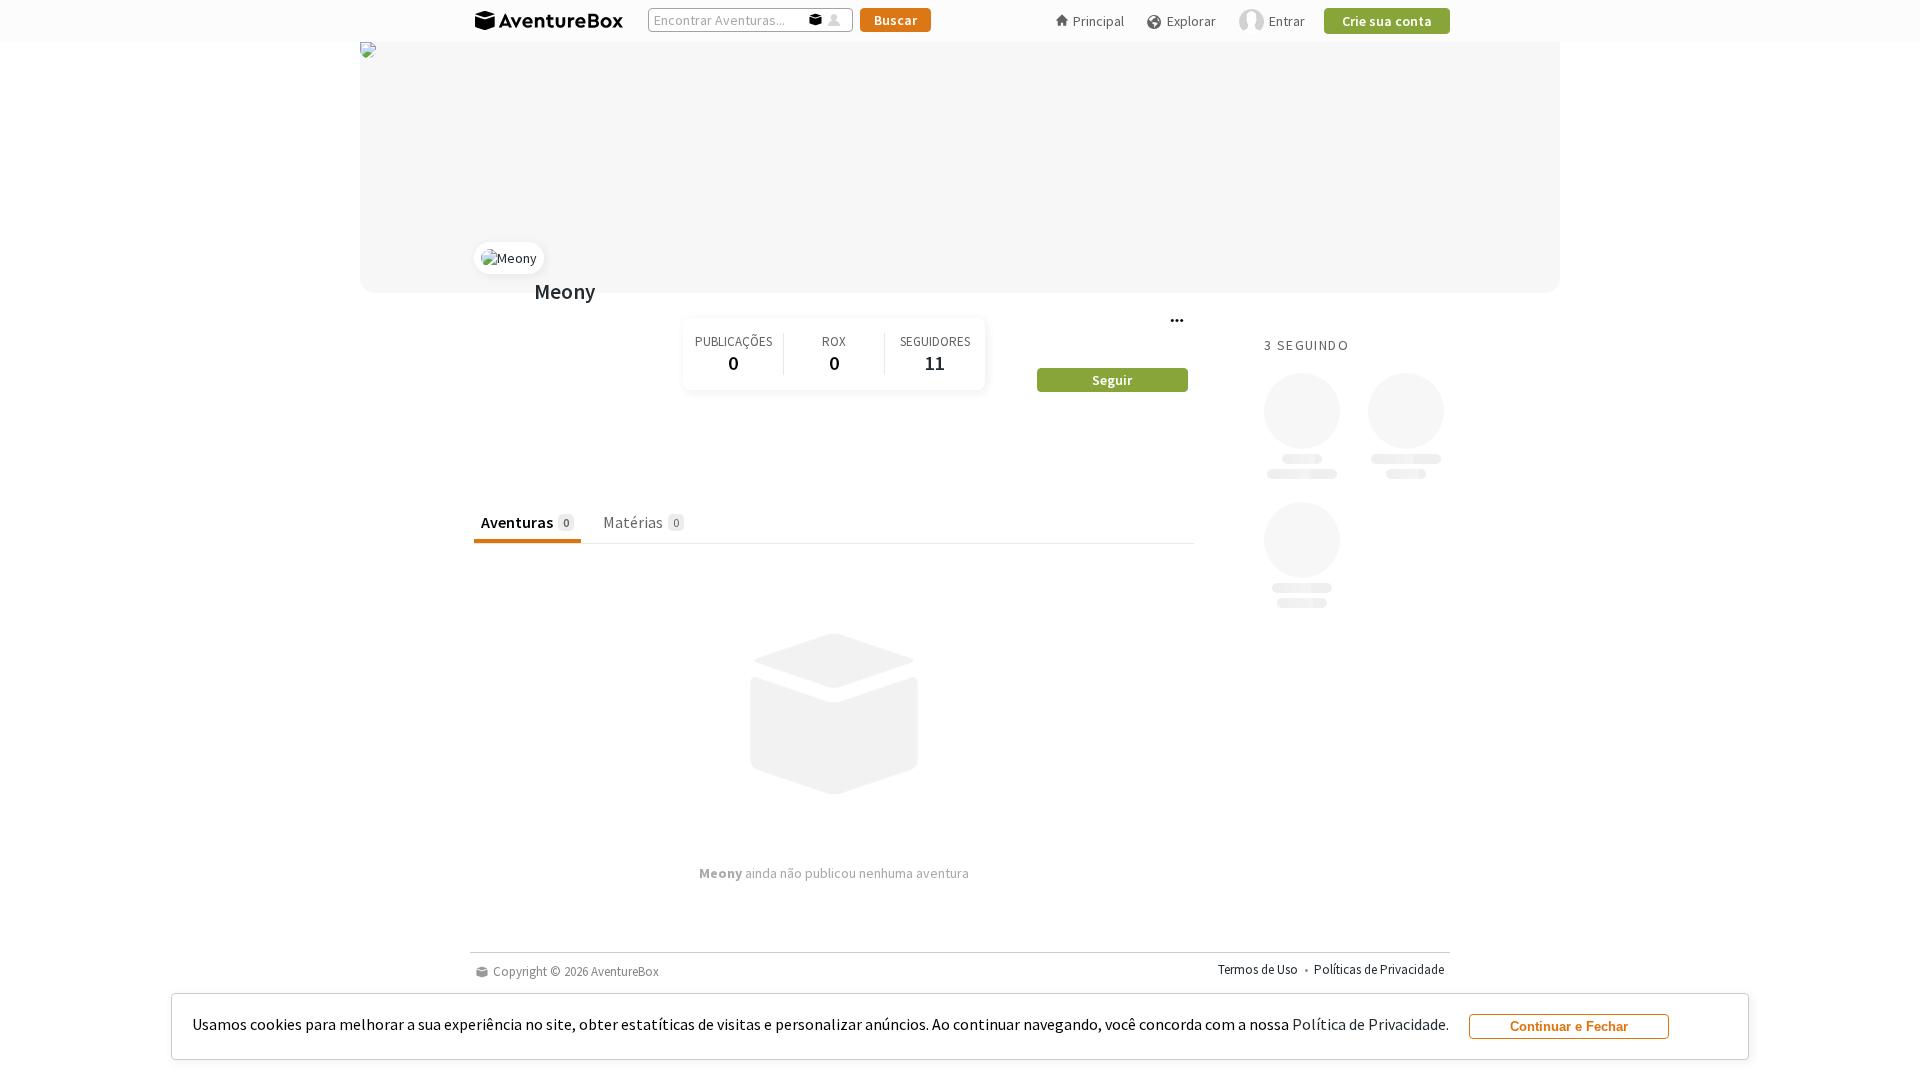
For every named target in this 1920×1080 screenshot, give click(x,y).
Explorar (1191, 21)
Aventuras (525, 522)
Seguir (1112, 380)
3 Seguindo (1306, 345)
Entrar (1287, 21)
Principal (1098, 21)
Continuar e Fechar (1569, 1026)
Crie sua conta (1387, 21)
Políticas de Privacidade (1379, 969)
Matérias (641, 522)
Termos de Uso (1258, 969)
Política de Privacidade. (1370, 1024)
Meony (564, 291)
